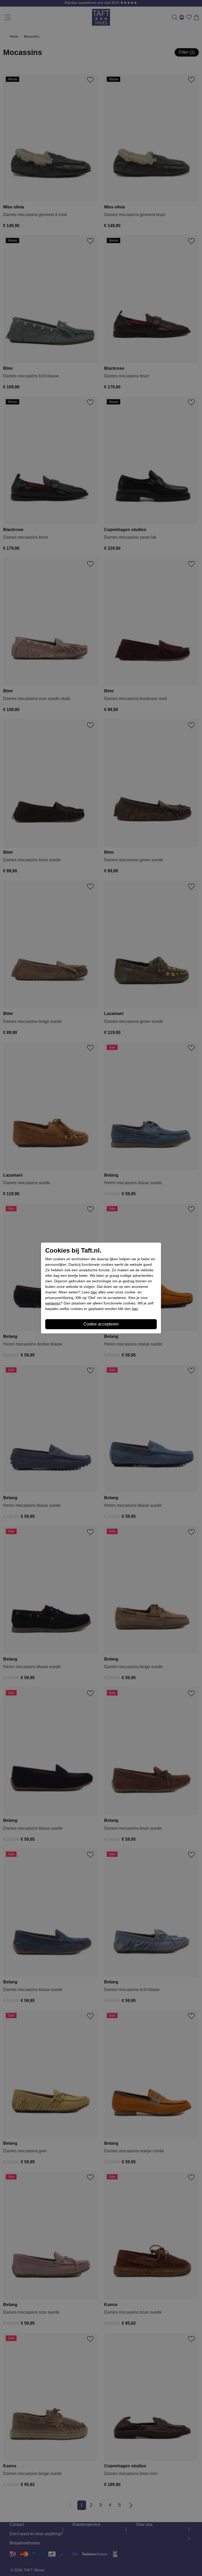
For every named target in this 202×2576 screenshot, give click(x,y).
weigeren (53, 1303)
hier (94, 1292)
